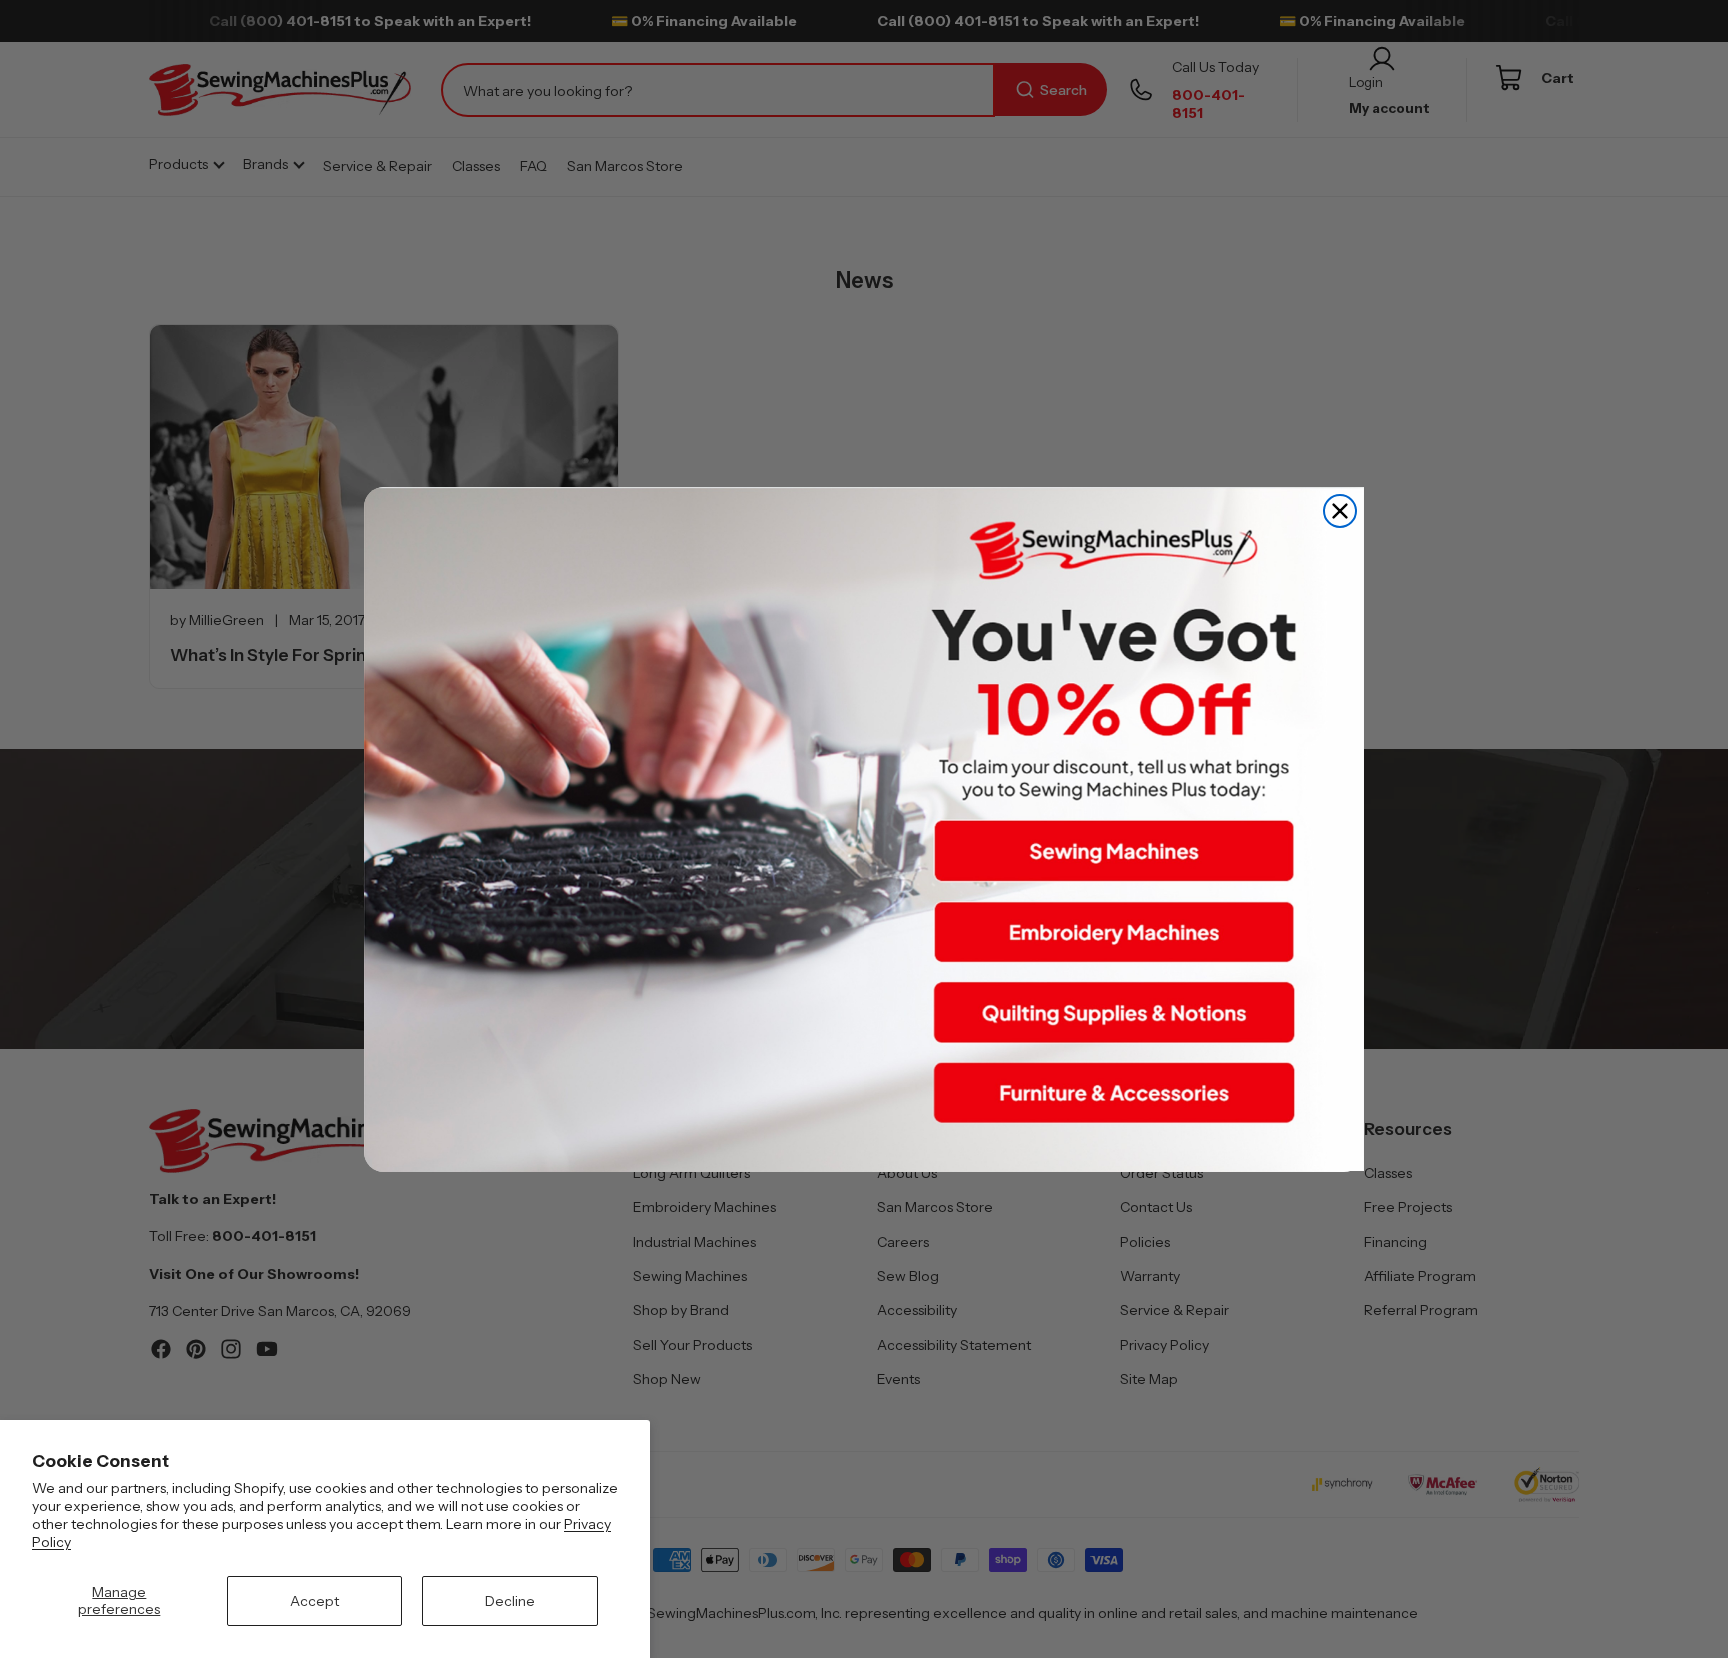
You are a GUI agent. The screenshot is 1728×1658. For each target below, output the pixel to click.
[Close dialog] (1340, 511)
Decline (510, 1601)
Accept (314, 1601)
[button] (1114, 851)
